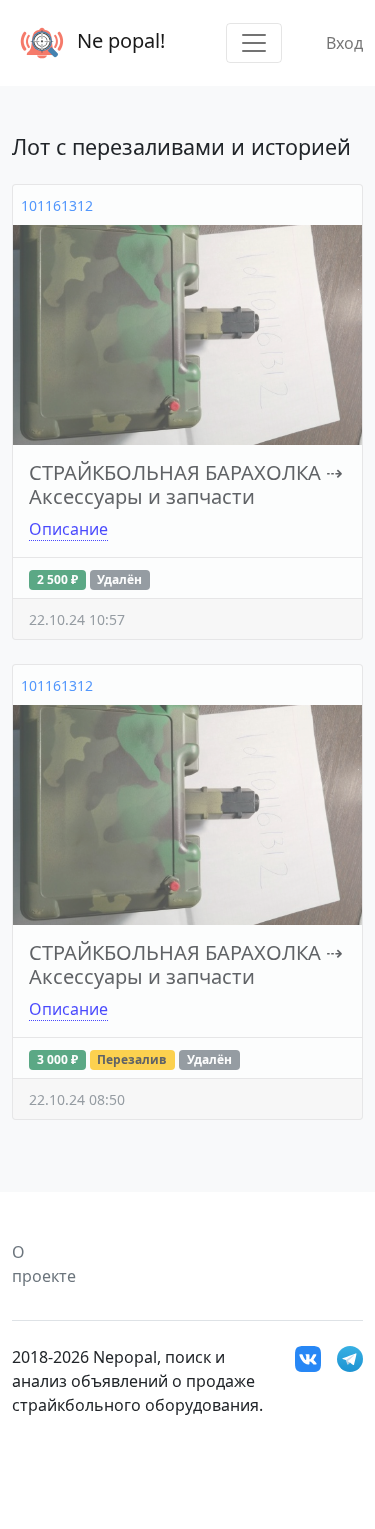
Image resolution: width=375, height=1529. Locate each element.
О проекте (44, 1264)
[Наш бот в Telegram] (350, 1357)
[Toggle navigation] (254, 43)
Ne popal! (118, 40)
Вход (344, 43)
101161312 (57, 205)
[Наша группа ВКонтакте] (308, 1357)
